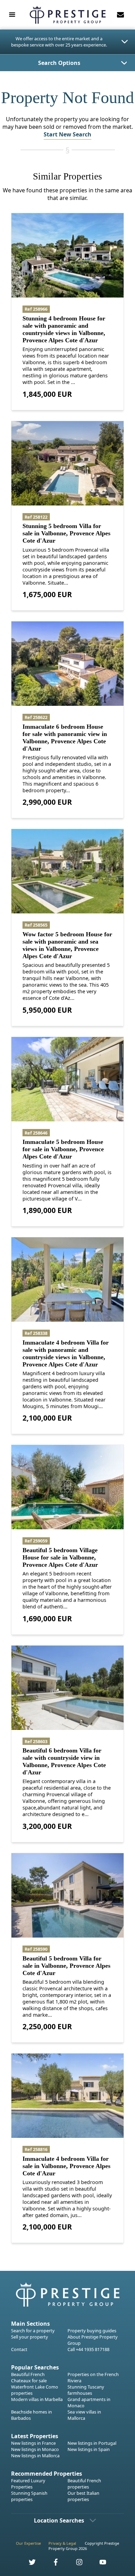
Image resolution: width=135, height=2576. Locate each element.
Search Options (59, 63)
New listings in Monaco (35, 2449)
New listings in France (33, 2443)
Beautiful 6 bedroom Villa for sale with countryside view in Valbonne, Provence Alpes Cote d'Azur (64, 1761)
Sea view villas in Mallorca (84, 2415)
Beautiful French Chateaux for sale (29, 2377)
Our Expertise (28, 2543)
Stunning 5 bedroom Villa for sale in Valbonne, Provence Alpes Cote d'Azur (66, 533)
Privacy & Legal (62, 2543)
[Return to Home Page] (67, 15)
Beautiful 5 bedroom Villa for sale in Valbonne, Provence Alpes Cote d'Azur (66, 1966)
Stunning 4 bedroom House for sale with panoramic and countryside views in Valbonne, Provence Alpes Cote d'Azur (64, 329)
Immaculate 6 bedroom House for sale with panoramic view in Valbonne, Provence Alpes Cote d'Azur (65, 738)
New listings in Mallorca (35, 2456)
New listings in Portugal (92, 2443)
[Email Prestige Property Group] (120, 15)
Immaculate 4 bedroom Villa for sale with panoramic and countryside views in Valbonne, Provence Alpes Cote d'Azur (66, 1353)
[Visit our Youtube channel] (99, 2564)
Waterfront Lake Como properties (35, 2390)
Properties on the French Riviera (93, 2377)
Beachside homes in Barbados (31, 2415)
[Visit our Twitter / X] (28, 2564)
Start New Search (67, 134)
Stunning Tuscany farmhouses (86, 2390)
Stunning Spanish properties (29, 2496)
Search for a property (33, 2331)
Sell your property (30, 2337)
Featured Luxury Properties (28, 2484)
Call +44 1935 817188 (88, 2349)
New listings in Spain (89, 2449)
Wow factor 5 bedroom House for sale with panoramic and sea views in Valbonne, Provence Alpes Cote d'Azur (67, 945)
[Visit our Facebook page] (52, 2564)
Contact (19, 2349)
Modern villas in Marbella (37, 2399)
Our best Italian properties (83, 2496)
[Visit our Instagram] (75, 2564)
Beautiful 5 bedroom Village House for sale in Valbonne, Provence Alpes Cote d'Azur (60, 1557)
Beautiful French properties (84, 2484)
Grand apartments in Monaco (89, 2402)
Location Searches (59, 2520)
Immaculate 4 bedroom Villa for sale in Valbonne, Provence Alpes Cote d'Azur (66, 2166)
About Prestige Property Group (93, 2340)
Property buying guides (92, 2331)
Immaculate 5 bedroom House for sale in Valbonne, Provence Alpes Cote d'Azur (63, 1149)
